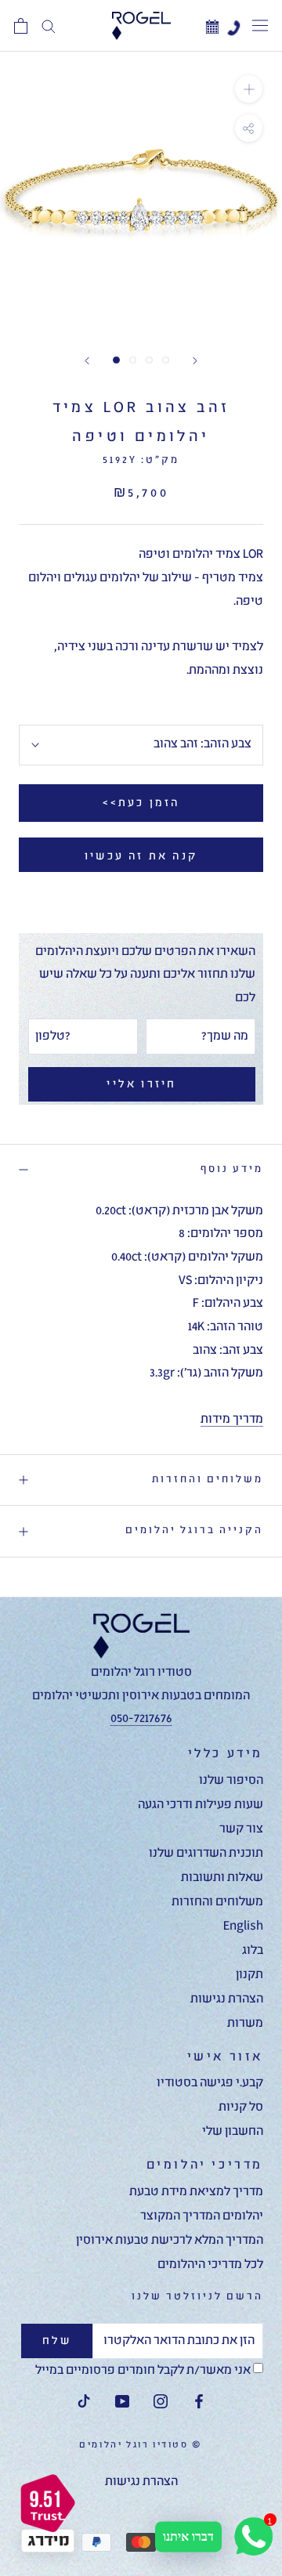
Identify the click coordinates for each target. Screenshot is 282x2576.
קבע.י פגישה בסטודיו (210, 2083)
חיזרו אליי (141, 1084)
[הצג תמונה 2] (133, 360)
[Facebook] (199, 2403)
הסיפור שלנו (231, 1781)
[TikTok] (84, 2403)
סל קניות (241, 2107)
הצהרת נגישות (227, 1999)
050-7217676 (141, 1719)
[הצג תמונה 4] (166, 360)
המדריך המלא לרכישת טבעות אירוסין (170, 2241)
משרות (245, 2024)
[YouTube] (122, 2403)
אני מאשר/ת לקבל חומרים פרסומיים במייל (144, 2371)
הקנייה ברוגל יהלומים (194, 1530)
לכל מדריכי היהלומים (210, 2265)
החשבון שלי (233, 2132)
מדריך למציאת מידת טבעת (196, 2192)
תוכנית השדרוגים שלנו (206, 1854)
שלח (57, 2341)
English (243, 1927)
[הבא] (195, 361)
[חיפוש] (49, 26)
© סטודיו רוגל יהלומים (141, 2445)
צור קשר (241, 1829)
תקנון (249, 1975)
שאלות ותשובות (222, 1878)
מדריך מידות (232, 1420)
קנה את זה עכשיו (141, 856)
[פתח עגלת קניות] (21, 26)
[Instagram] (161, 2403)
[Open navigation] (260, 26)
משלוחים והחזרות (208, 1480)
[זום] (249, 89)
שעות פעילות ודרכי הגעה (201, 1805)
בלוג (253, 1951)
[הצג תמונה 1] (116, 360)
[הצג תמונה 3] (149, 360)
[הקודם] (87, 361)
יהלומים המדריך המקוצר (202, 2216)
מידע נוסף (232, 1169)
